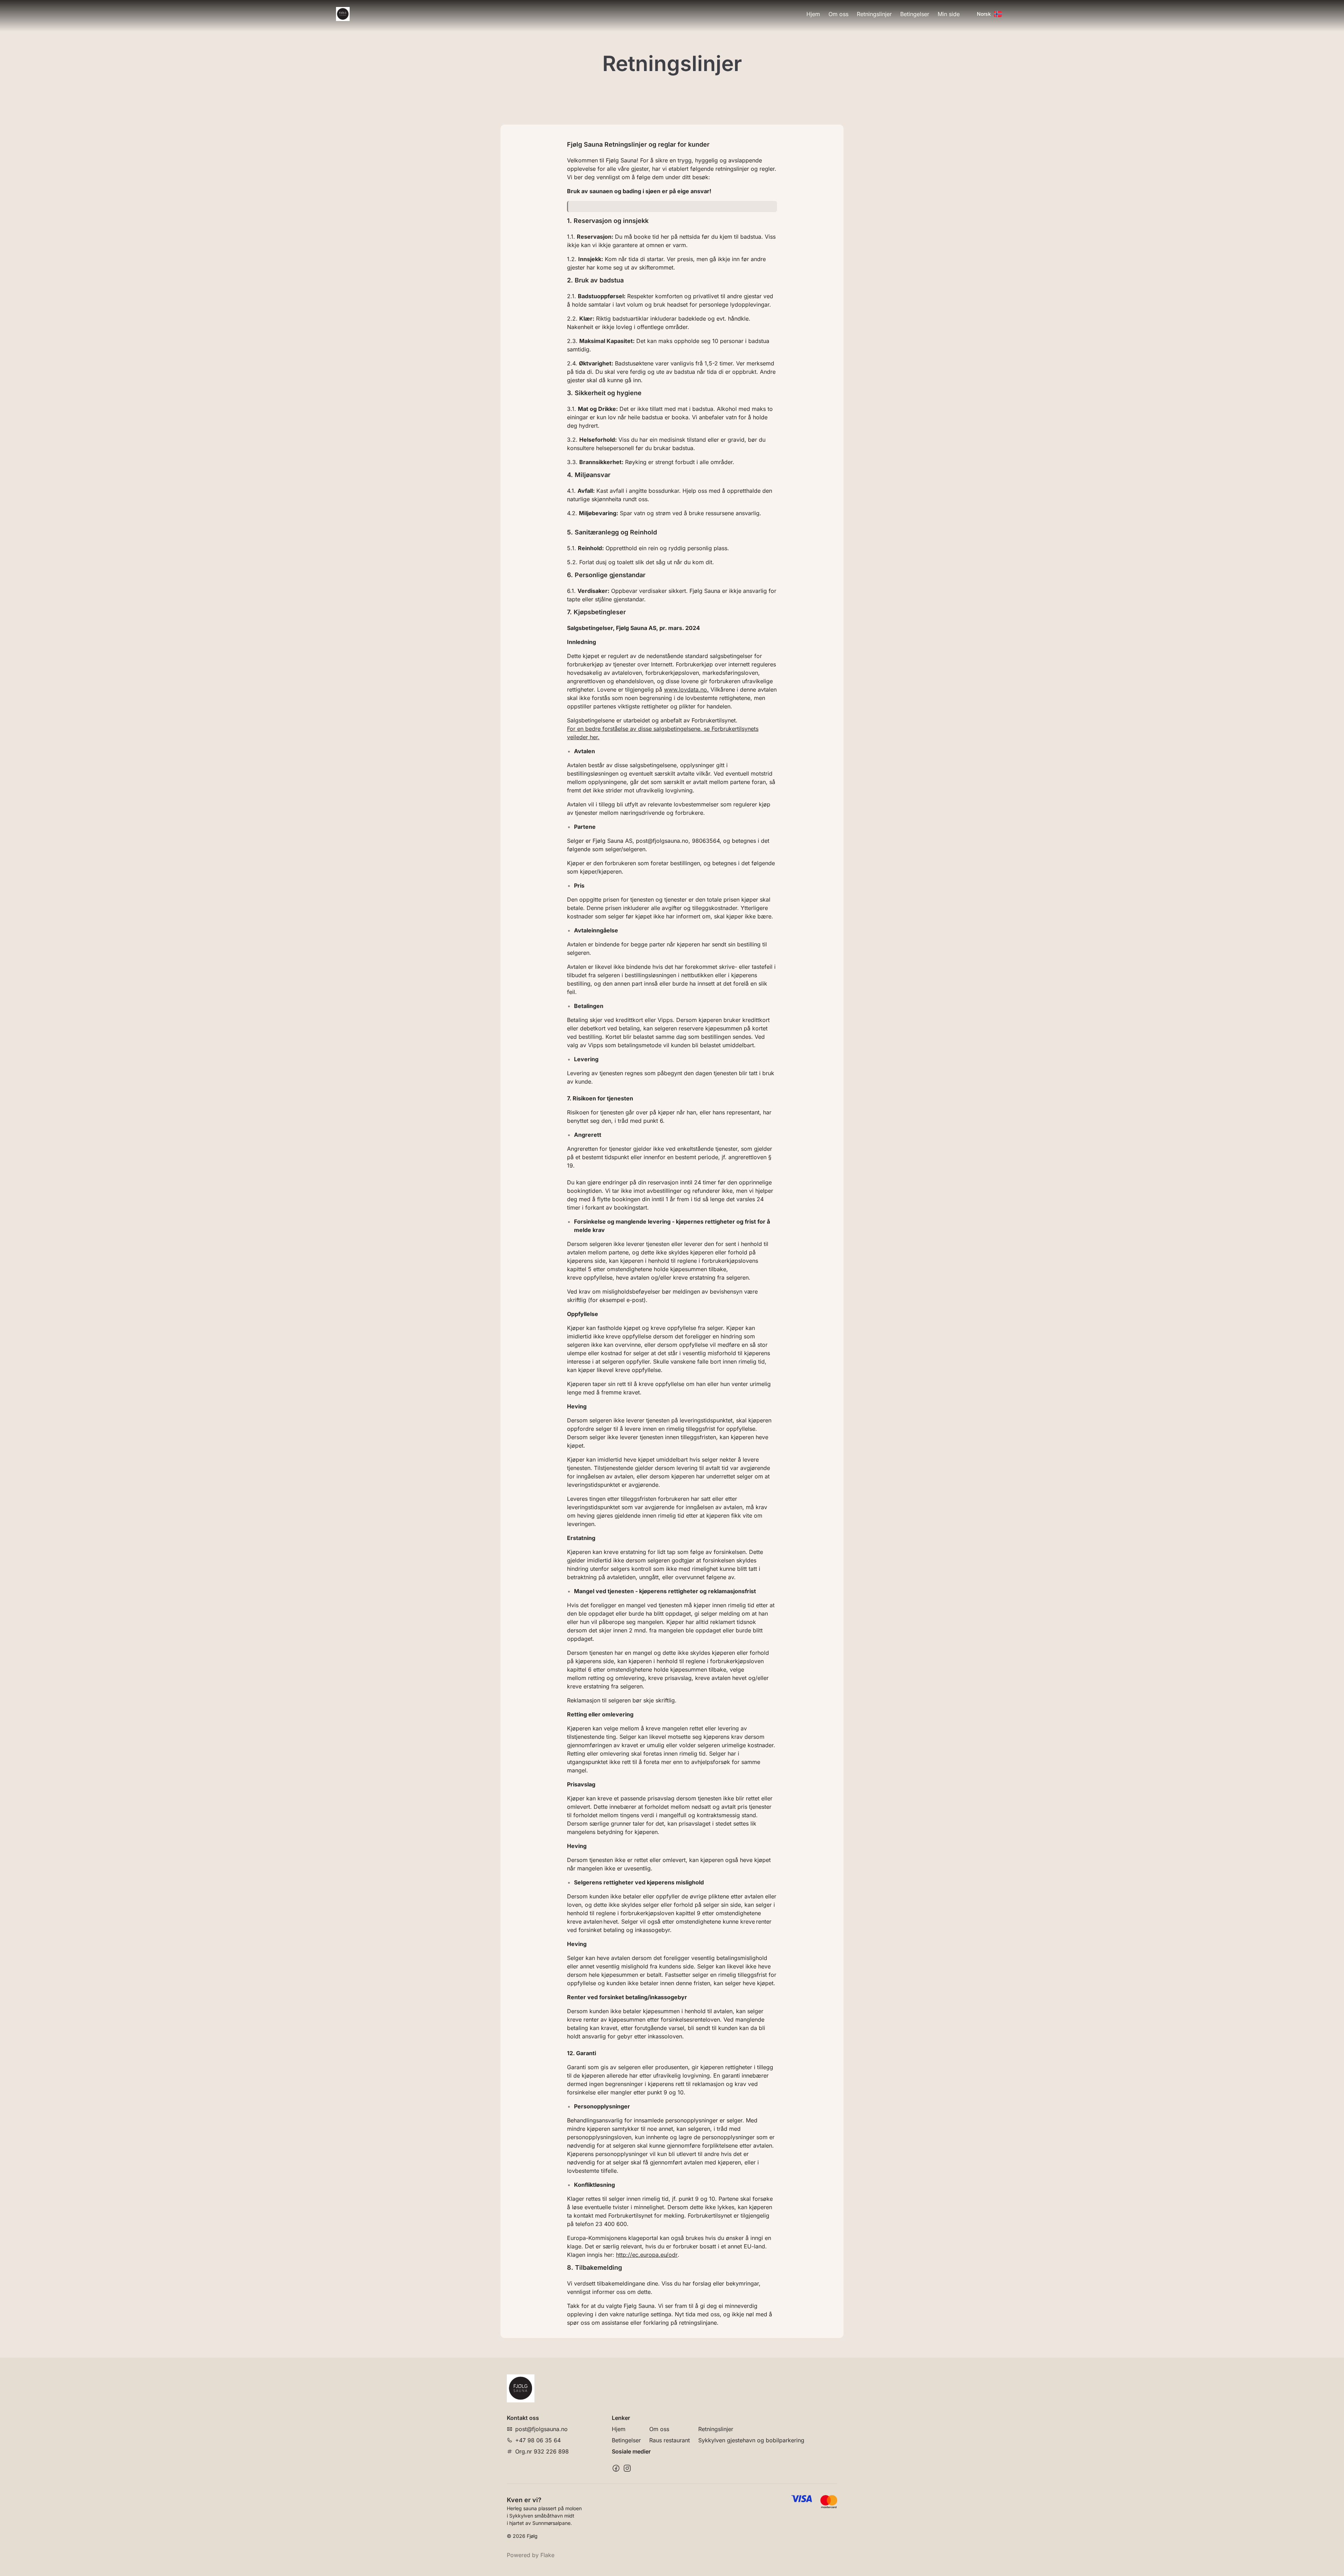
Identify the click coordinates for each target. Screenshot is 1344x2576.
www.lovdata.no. (686, 689)
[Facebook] (616, 2468)
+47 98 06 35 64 (538, 2440)
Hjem (813, 14)
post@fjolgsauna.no (541, 2429)
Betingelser (915, 14)
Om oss (838, 14)
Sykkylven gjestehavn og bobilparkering (751, 2440)
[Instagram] (627, 2468)
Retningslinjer (874, 14)
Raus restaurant (670, 2440)
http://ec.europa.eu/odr (647, 2255)
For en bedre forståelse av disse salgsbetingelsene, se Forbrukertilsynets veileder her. (663, 733)
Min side (949, 14)
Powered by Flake (531, 2555)
